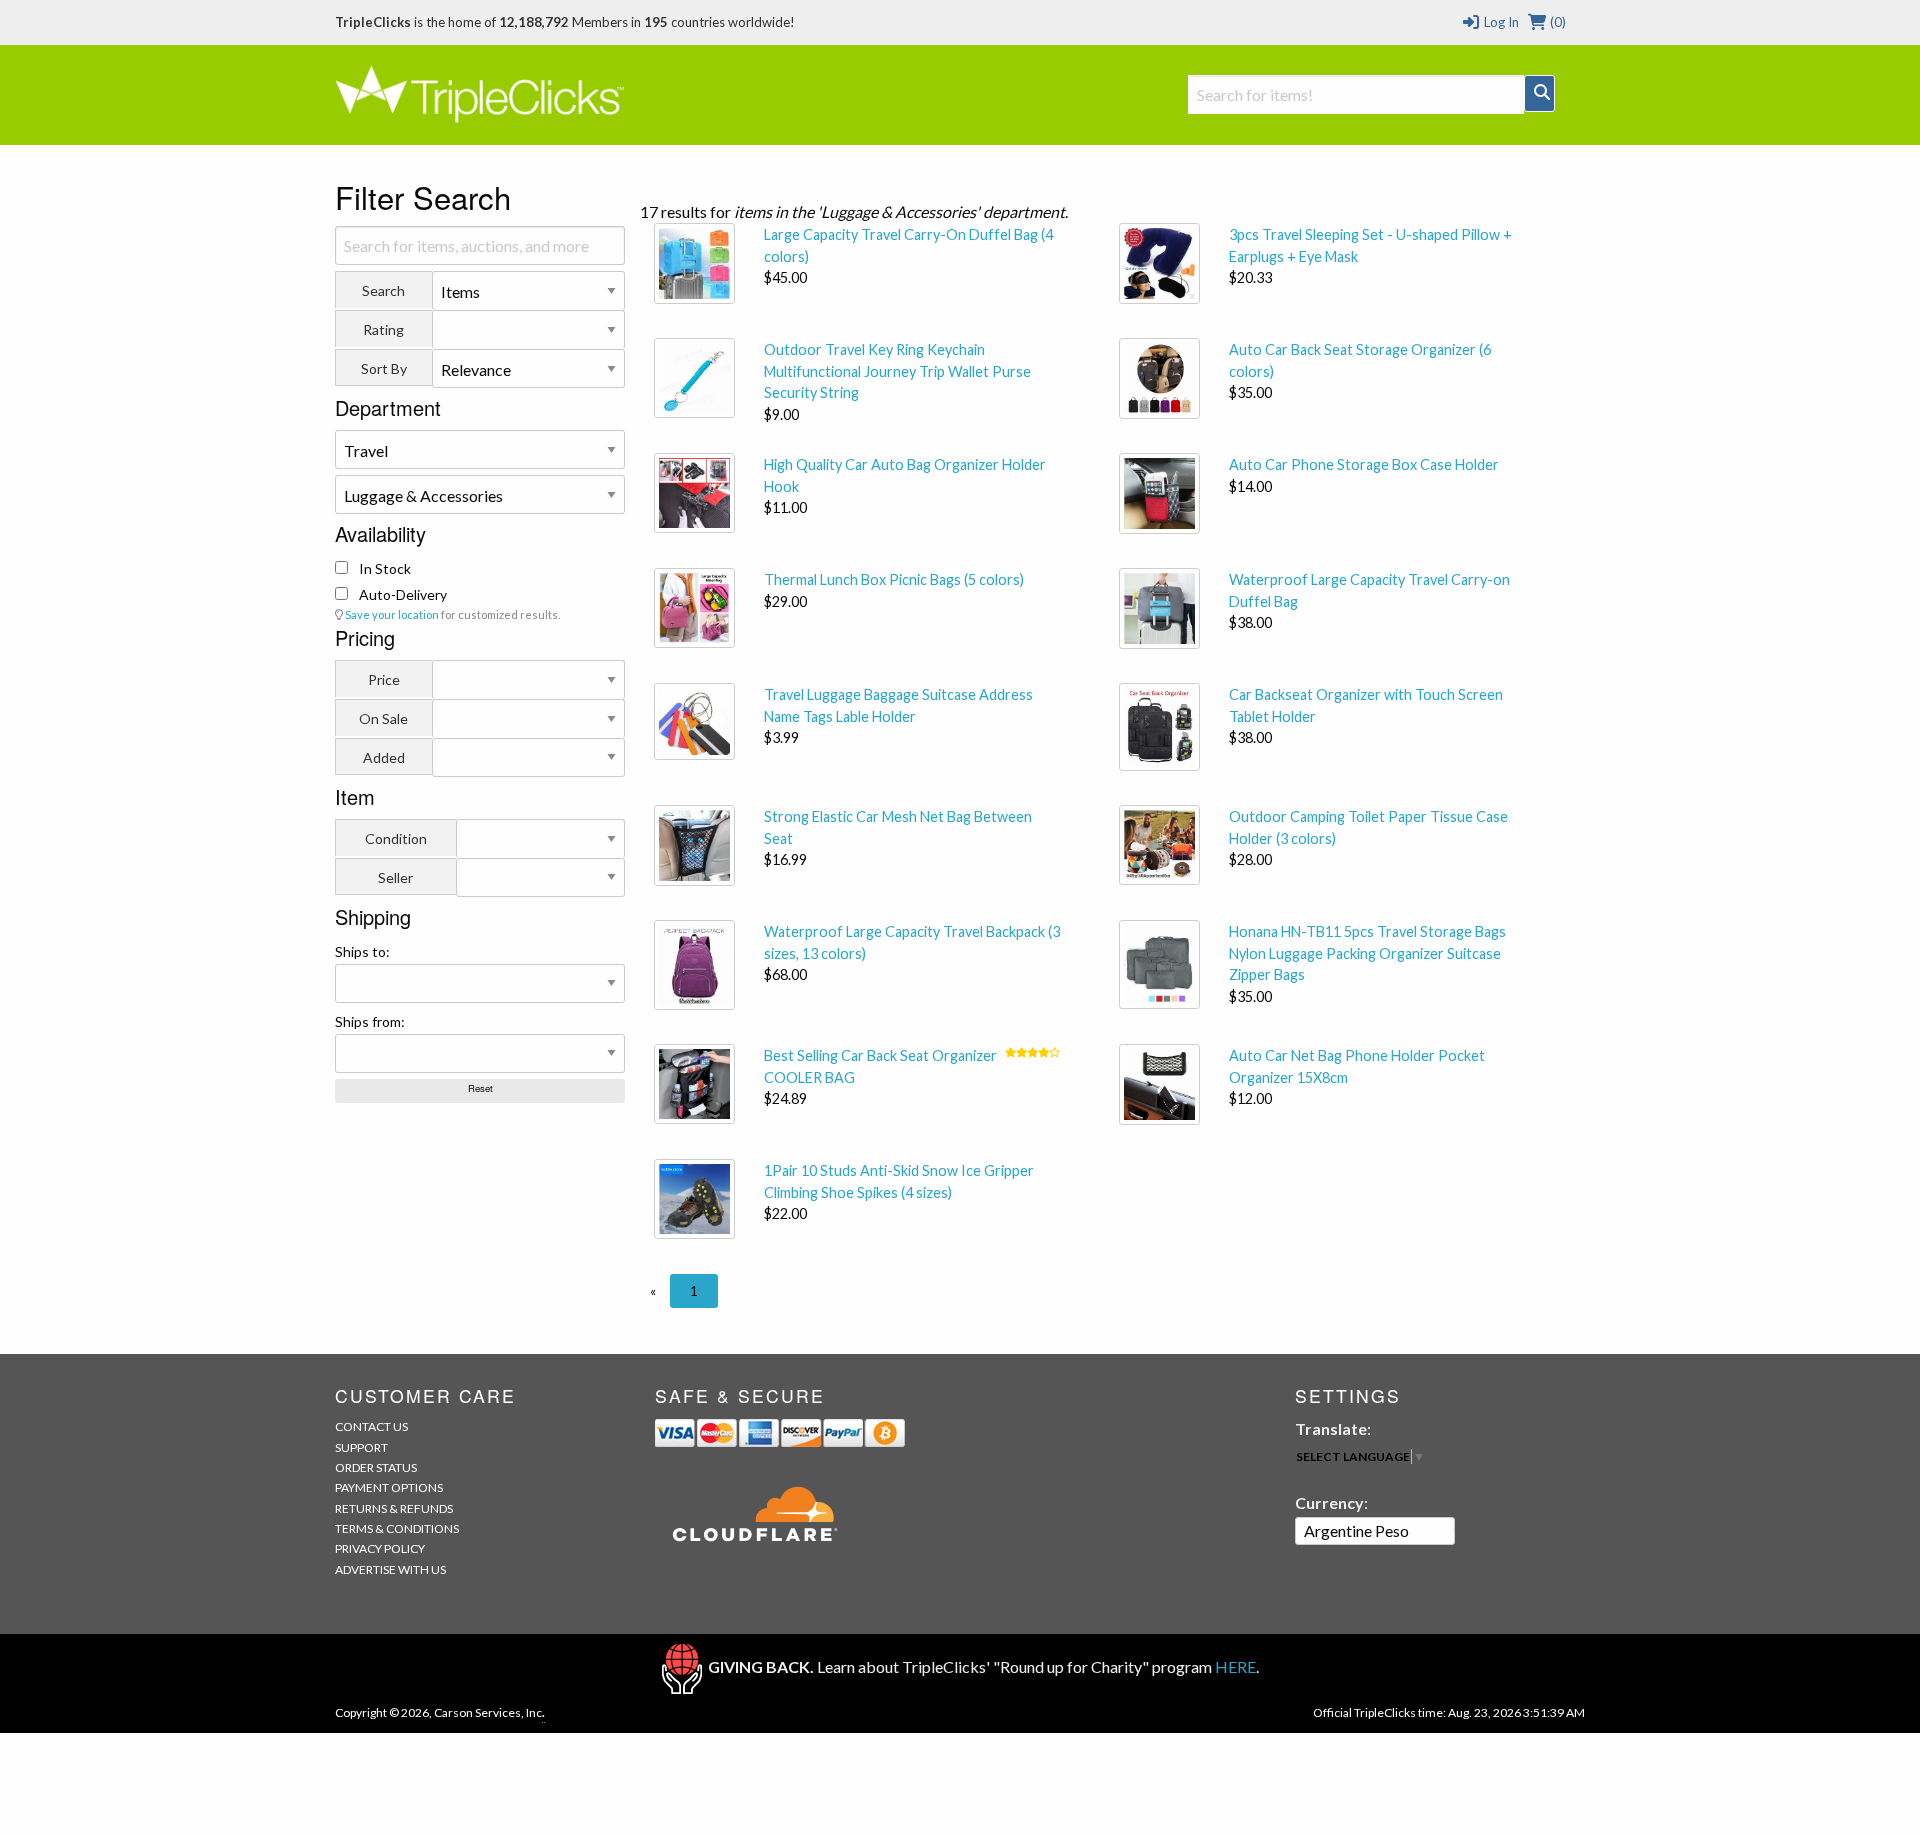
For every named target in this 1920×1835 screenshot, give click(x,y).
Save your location (392, 614)
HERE (1235, 1666)
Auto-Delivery (401, 594)
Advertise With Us (390, 1569)
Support (361, 1447)
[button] (653, 1291)
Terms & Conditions (397, 1528)
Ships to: (362, 951)
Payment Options (389, 1487)
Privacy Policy (380, 1548)
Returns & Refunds (394, 1508)
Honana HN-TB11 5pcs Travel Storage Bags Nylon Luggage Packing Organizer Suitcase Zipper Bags (1367, 953)
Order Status (376, 1467)
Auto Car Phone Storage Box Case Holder (1364, 464)
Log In (1499, 22)
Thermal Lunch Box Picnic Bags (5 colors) (894, 579)
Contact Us (371, 1426)
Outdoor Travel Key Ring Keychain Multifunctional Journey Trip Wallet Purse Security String (897, 371)
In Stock (383, 568)
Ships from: (370, 1021)
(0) (1556, 22)
